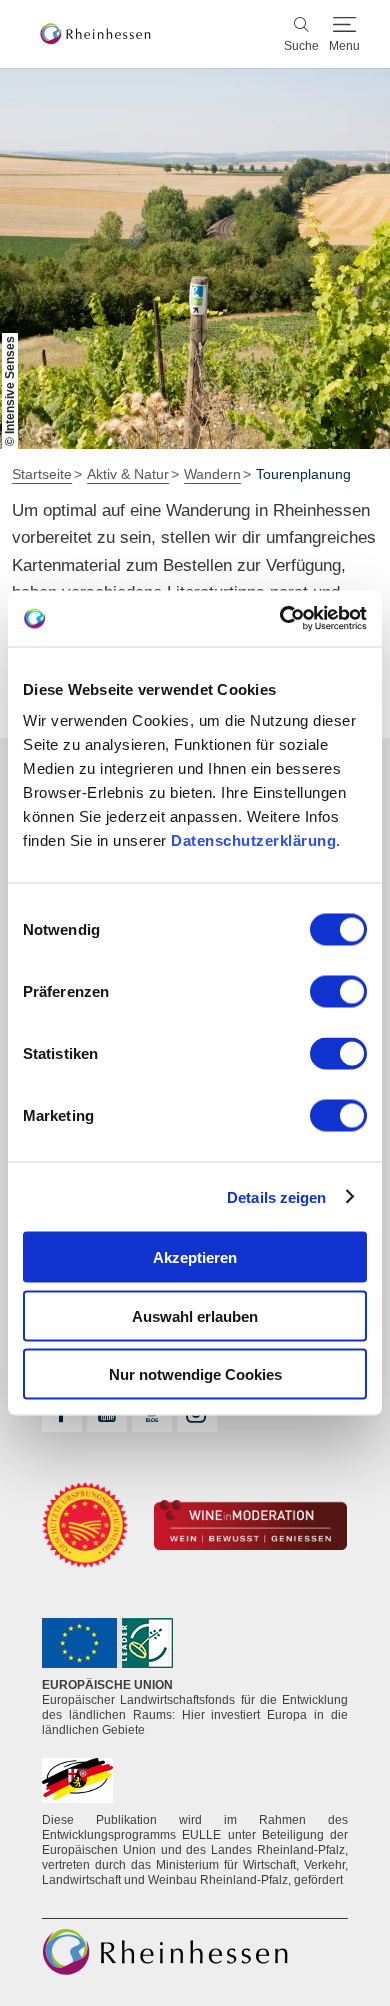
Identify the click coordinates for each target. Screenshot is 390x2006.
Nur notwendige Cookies (195, 1374)
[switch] (338, 992)
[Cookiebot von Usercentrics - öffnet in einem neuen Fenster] (280, 619)
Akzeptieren (195, 1257)
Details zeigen (276, 1196)
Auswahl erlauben (195, 1315)
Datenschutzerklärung (253, 840)
